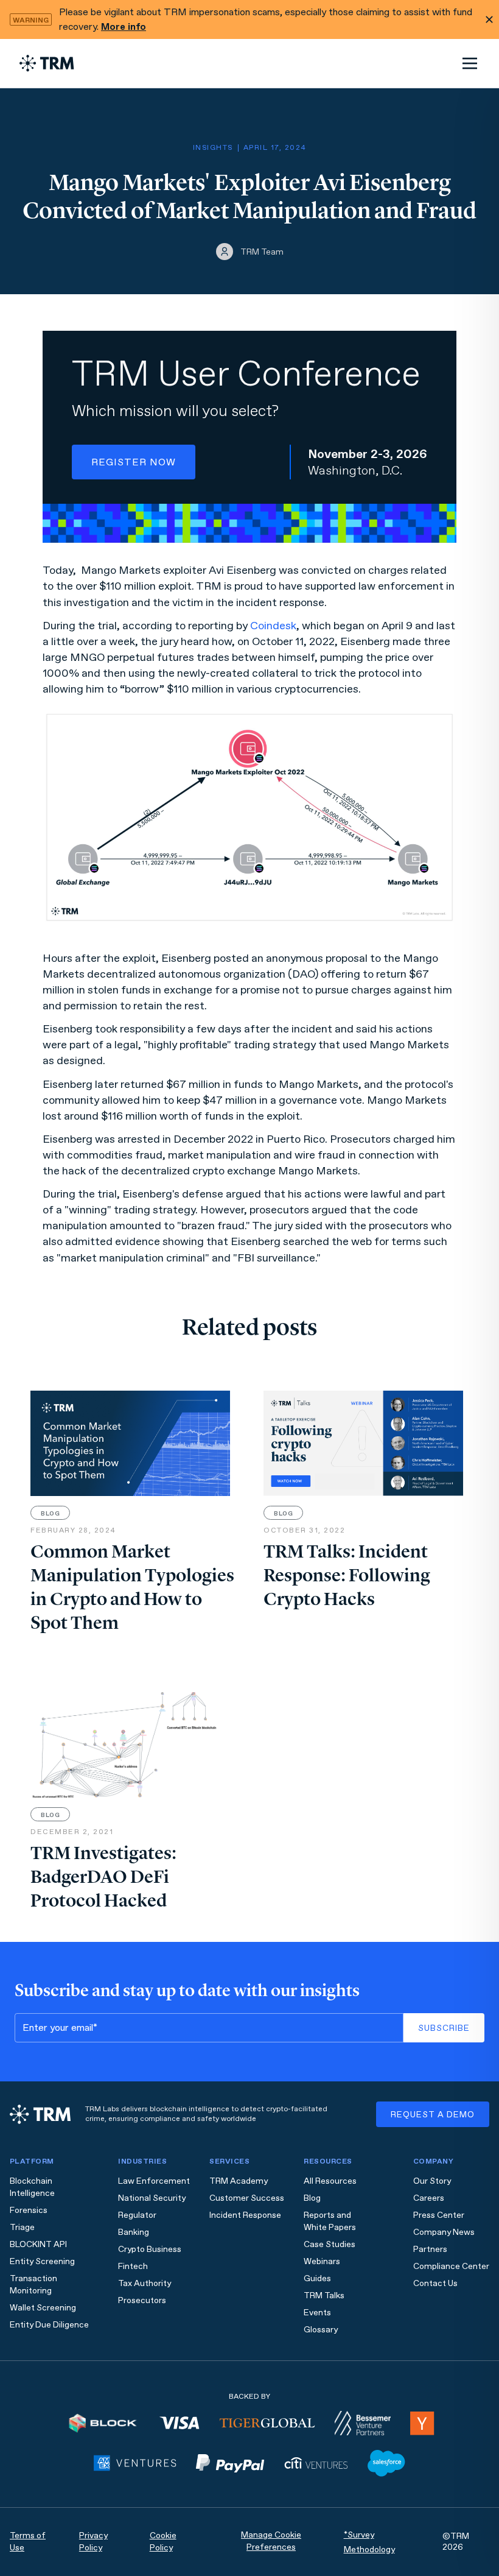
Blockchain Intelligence (32, 2187)
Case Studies (330, 2244)
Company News (444, 2232)
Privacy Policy (93, 2542)
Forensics (29, 2210)
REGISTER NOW (134, 462)
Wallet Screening (43, 2308)
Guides (317, 2278)
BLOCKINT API (38, 2244)
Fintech (133, 2266)
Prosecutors (142, 2300)
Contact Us (435, 2283)
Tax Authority (145, 2283)
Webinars (322, 2261)
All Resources (330, 2181)
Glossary (321, 2330)
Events (317, 2313)
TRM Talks (324, 2295)
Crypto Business (150, 2249)
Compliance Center (451, 2266)
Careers (429, 2198)
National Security (152, 2198)
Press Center (439, 2215)
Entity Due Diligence (49, 2325)
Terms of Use (28, 2542)
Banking (134, 2232)
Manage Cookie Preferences (271, 2541)
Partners (430, 2249)
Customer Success (247, 2198)
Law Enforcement (154, 2181)
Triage (22, 2227)
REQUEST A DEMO (433, 2115)
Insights (213, 147)
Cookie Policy (163, 2542)
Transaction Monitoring (33, 2285)
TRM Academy (239, 2181)
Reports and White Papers (330, 2221)
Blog (312, 2198)
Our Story (432, 2181)
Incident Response (245, 2215)
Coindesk (273, 626)
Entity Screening (42, 2261)
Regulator (137, 2215)
